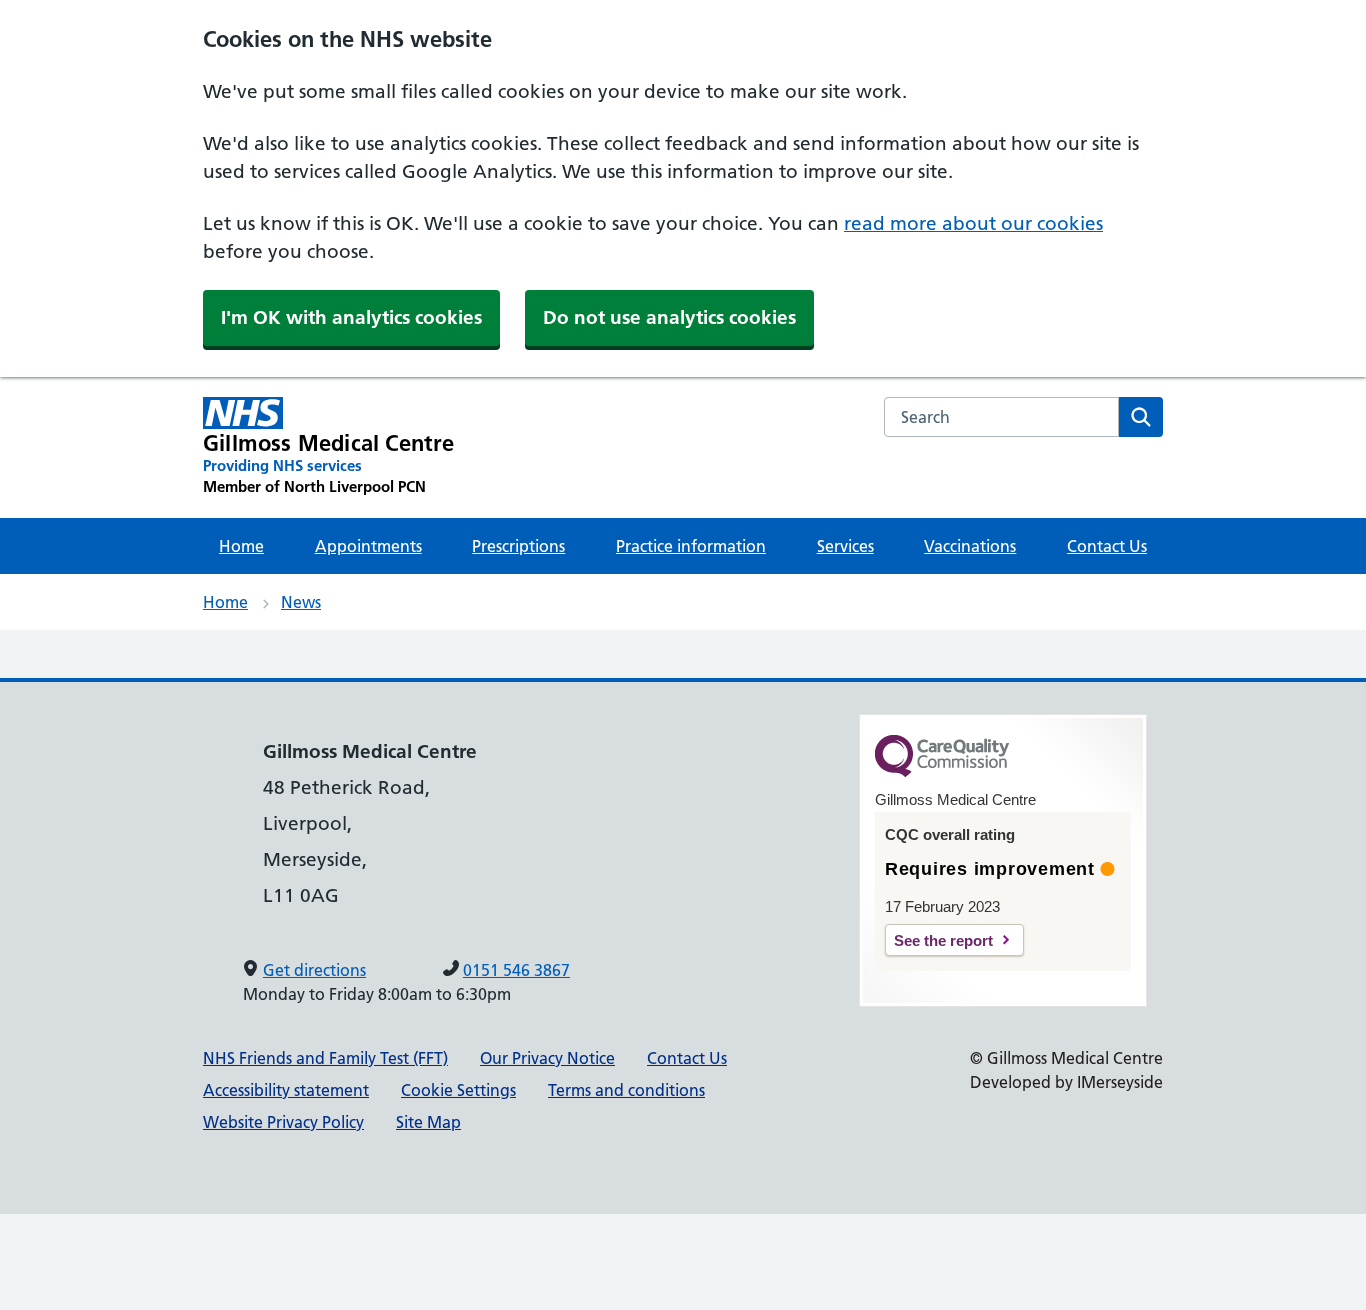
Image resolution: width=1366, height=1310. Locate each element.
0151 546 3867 (516, 970)
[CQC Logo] (942, 772)
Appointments (368, 546)
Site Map (428, 1122)
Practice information (691, 546)
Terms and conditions (626, 1090)
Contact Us (1107, 546)
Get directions (314, 970)
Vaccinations (970, 546)
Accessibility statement (286, 1090)
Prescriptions (518, 546)
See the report (943, 940)
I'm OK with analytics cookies (351, 317)
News (301, 602)
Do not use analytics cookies (669, 317)
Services (845, 546)
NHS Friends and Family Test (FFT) (325, 1058)
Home (241, 546)
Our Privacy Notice (547, 1058)
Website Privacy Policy (283, 1122)
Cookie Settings (458, 1090)
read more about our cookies (973, 223)
